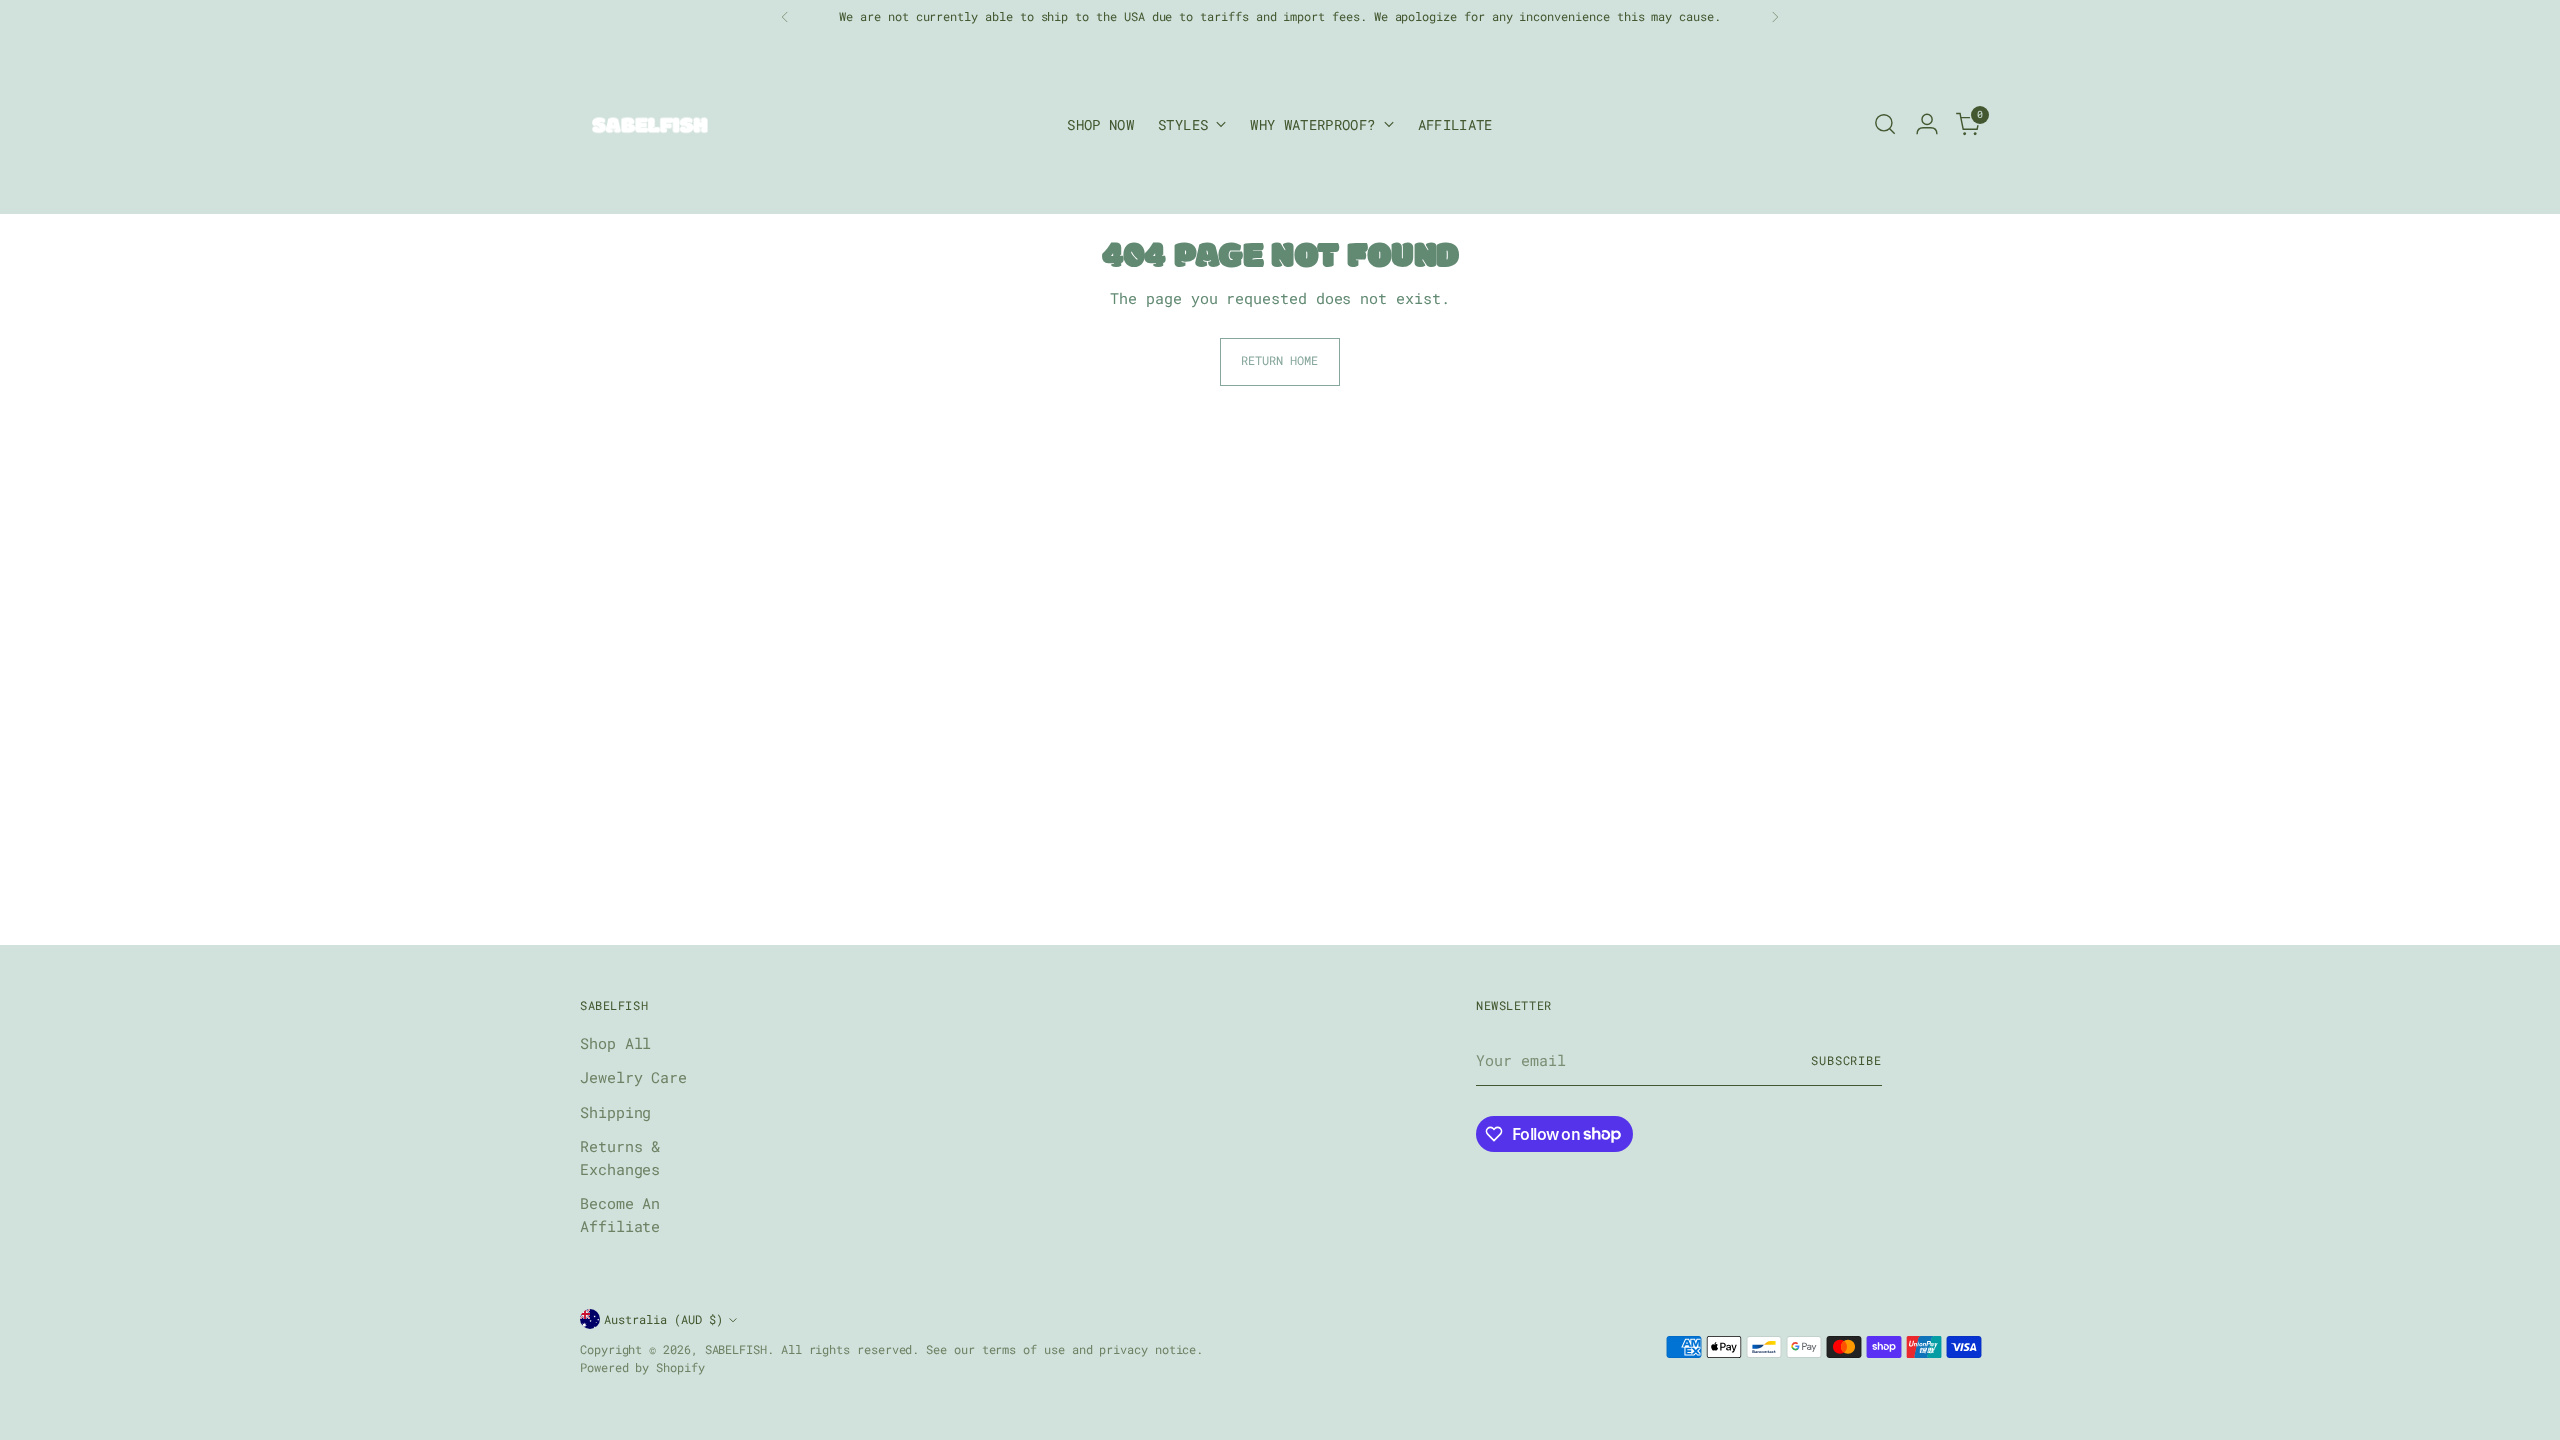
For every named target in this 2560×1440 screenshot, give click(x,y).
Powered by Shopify (642, 1367)
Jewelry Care (633, 1077)
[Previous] (785, 17)
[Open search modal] (1885, 124)
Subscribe (1846, 1060)
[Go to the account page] (1927, 124)
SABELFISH (736, 1349)
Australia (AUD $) (663, 1319)
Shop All (615, 1043)
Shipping (615, 1112)
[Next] (1775, 17)
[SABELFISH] (650, 124)
